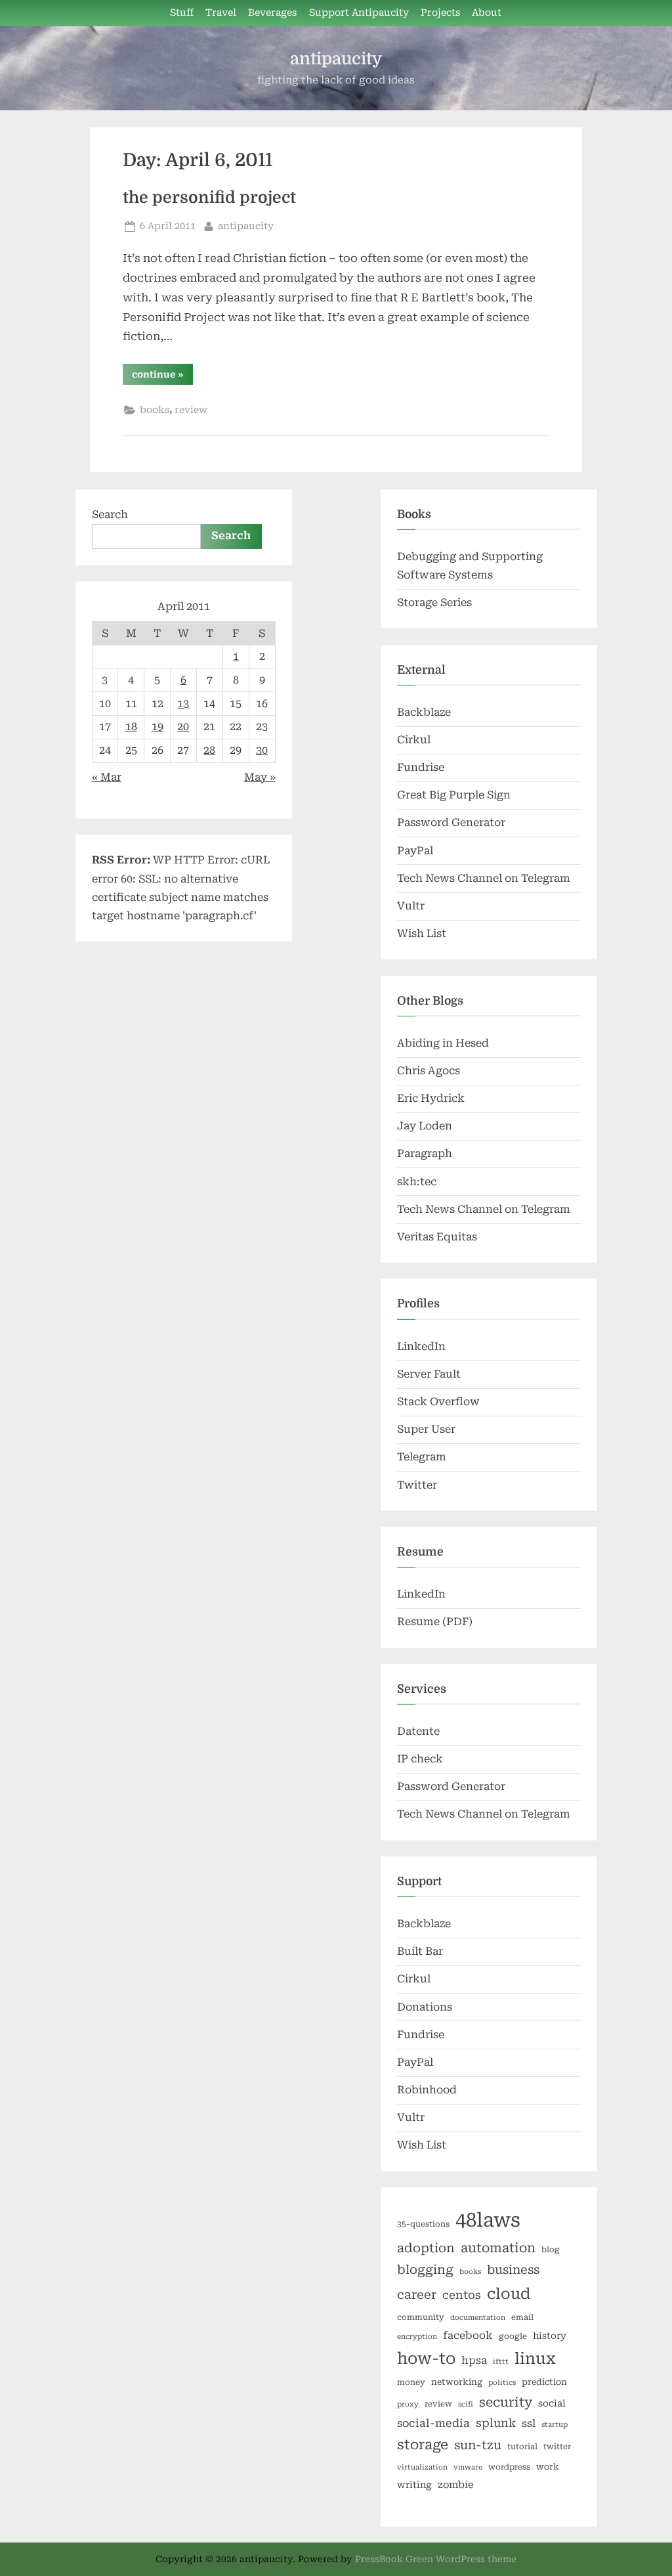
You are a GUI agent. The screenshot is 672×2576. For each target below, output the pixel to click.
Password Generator (451, 822)
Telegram (422, 1457)
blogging (425, 2270)
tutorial (522, 2447)
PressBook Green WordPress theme (436, 2559)
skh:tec (417, 1182)
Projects (440, 13)
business (513, 2270)
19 (157, 727)
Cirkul (414, 740)
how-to (426, 2359)
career (417, 2295)
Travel (221, 13)
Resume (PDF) (435, 1622)
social (552, 2403)
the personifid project (209, 198)
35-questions (423, 2224)
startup (555, 2425)
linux (535, 2359)
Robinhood (427, 2090)
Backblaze (424, 712)
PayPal (415, 851)
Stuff (182, 13)
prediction (544, 2382)
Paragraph (425, 1153)
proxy (408, 2404)
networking (457, 2382)
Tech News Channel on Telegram (484, 878)
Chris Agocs (429, 1071)
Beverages (272, 13)
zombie (456, 2485)
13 (183, 704)
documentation (478, 2318)
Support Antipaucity (359, 13)
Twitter (417, 1485)
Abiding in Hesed (443, 1043)
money (411, 2382)
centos (462, 2295)
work (548, 2467)
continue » (162, 377)
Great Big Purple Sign (454, 795)
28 (209, 750)
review (191, 410)
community (421, 2317)
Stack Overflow (438, 1402)
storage (423, 2445)
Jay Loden (425, 1126)
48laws (488, 2220)
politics (502, 2383)
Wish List (422, 933)
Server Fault (429, 1374)
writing (414, 2485)
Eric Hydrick (431, 1098)
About (487, 13)
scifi (466, 2404)
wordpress (509, 2467)
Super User (426, 1429)
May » (260, 777)
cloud (509, 2294)
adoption (426, 2248)
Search (110, 514)
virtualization (422, 2467)
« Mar (107, 777)
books (155, 410)
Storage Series (434, 602)
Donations (425, 2007)
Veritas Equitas (437, 1237)
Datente (418, 1731)
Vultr (411, 906)
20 (183, 727)
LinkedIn (421, 1346)
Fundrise (421, 767)
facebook (468, 2335)
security (506, 2402)
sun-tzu (478, 2445)
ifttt (501, 2362)
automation (498, 2248)
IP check (420, 1759)
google (513, 2336)
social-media (433, 2423)
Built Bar (420, 1951)
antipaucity (336, 59)
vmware (468, 2467)
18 (131, 727)
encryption (417, 2337)
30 (262, 750)
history (550, 2336)
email (522, 2317)
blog (551, 2250)
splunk (496, 2423)
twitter (557, 2447)
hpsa (474, 2360)
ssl (529, 2423)
